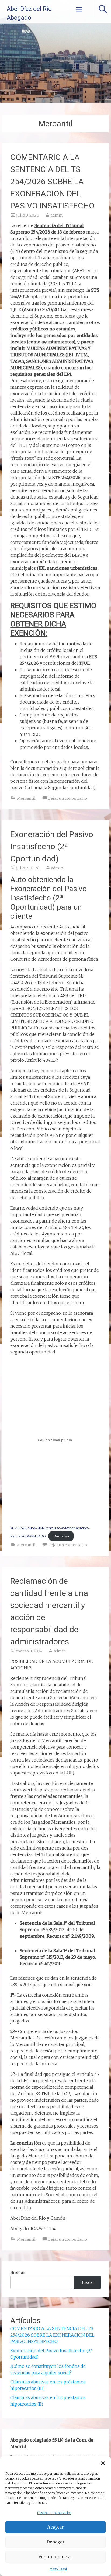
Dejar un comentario (67, 798)
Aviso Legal (58, 2569)
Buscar (18, 2272)
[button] (103, 2463)
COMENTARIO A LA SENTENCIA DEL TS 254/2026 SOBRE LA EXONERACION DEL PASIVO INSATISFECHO (52, 181)
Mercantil (26, 798)
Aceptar (55, 2527)
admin (56, 215)
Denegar (55, 2542)
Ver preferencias (55, 2557)
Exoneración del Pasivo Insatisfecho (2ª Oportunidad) (52, 846)
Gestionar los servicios (54, 2513)
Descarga (61, 1536)
